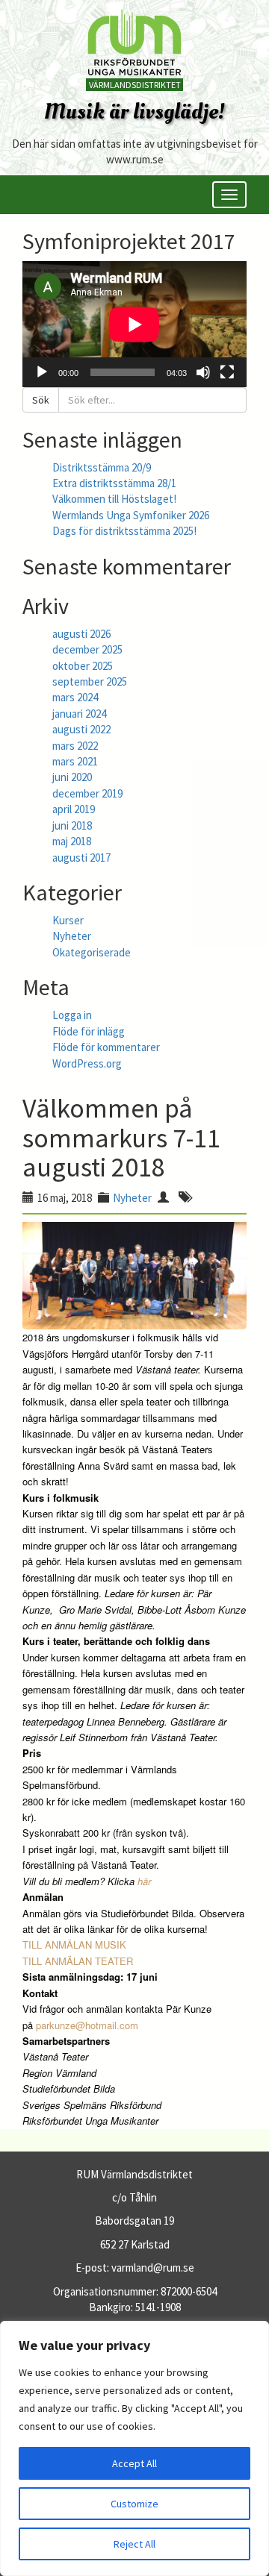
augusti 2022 (81, 729)
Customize (134, 2504)
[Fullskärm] (227, 372)
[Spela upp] (42, 372)
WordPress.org (87, 1063)
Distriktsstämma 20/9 (102, 467)
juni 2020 (72, 777)
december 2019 (87, 793)
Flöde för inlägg (89, 1031)
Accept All (134, 2463)
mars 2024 (75, 697)
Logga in (72, 1015)
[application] (134, 324)
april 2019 (74, 809)
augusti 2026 (81, 634)
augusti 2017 (81, 858)
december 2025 (87, 649)
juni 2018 (72, 825)
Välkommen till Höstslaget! (114, 499)
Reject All (134, 2544)
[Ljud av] (203, 372)
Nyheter (72, 936)
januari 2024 (79, 714)
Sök (41, 400)
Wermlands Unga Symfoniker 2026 (131, 515)
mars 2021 (75, 761)
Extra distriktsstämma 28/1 (114, 483)
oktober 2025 (83, 666)
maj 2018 (72, 841)
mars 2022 (75, 746)
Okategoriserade (92, 952)
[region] (134, 2448)
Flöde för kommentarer (106, 1047)
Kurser (68, 920)
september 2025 (90, 681)
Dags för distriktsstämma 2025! (124, 531)
